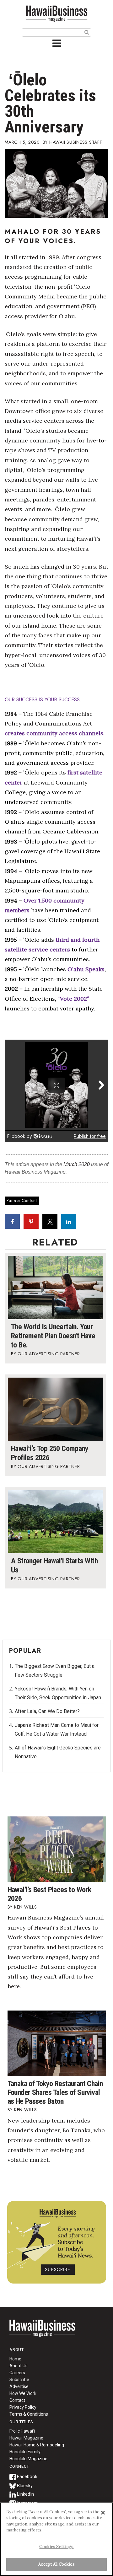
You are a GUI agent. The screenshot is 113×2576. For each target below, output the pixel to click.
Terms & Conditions (29, 2414)
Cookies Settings (56, 2547)
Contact (17, 2400)
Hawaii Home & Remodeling (37, 2445)
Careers (17, 2373)
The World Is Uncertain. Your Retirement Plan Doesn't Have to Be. (53, 1336)
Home (42, 2332)
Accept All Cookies (56, 2564)
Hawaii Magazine (26, 2438)
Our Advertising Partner (49, 1354)
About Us (19, 2366)
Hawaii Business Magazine (56, 13)
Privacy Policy (23, 2407)
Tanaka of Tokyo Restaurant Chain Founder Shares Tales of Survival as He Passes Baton (55, 2092)
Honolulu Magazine (28, 2459)
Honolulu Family (25, 2452)
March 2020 (77, 1164)
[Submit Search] (87, 32)
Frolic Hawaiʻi (22, 2431)
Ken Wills (26, 1907)
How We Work (23, 2393)
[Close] (103, 2513)
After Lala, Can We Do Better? (47, 1711)
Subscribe (19, 2380)
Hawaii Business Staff (76, 142)
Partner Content (22, 1200)
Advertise (19, 2386)
